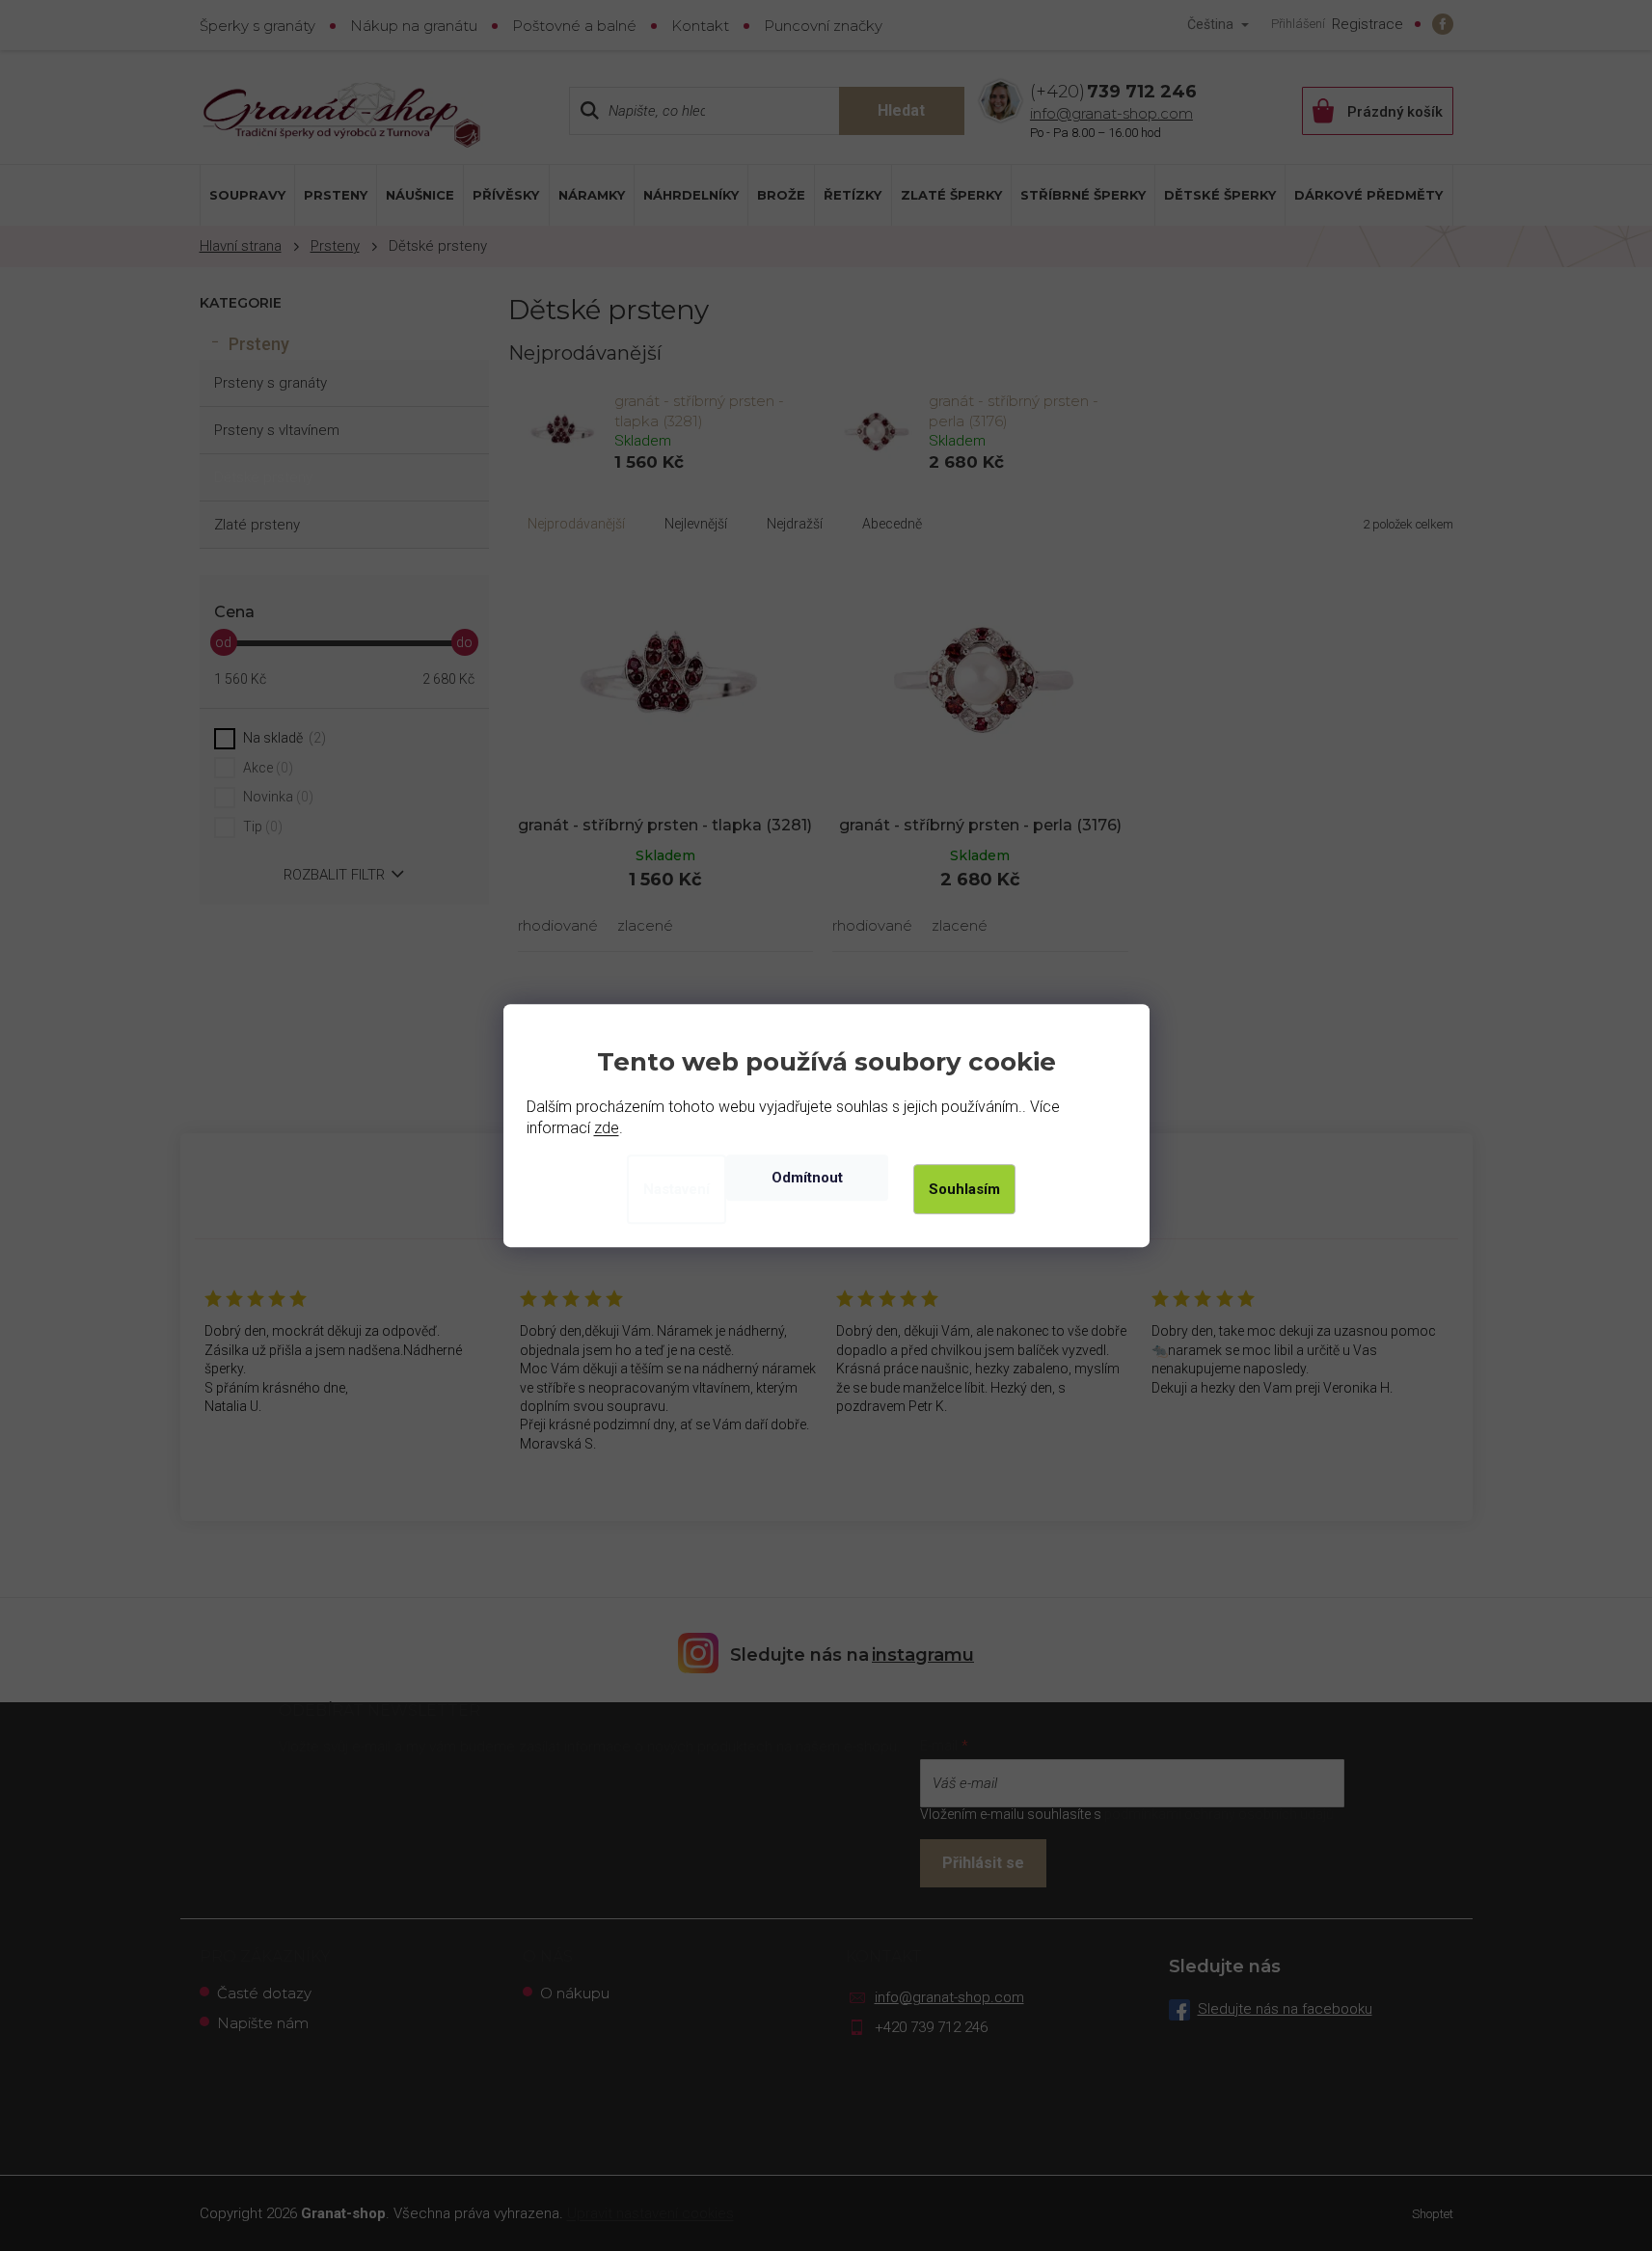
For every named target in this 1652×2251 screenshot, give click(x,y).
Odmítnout (807, 1178)
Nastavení (677, 1189)
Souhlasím (964, 1189)
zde (607, 1128)
